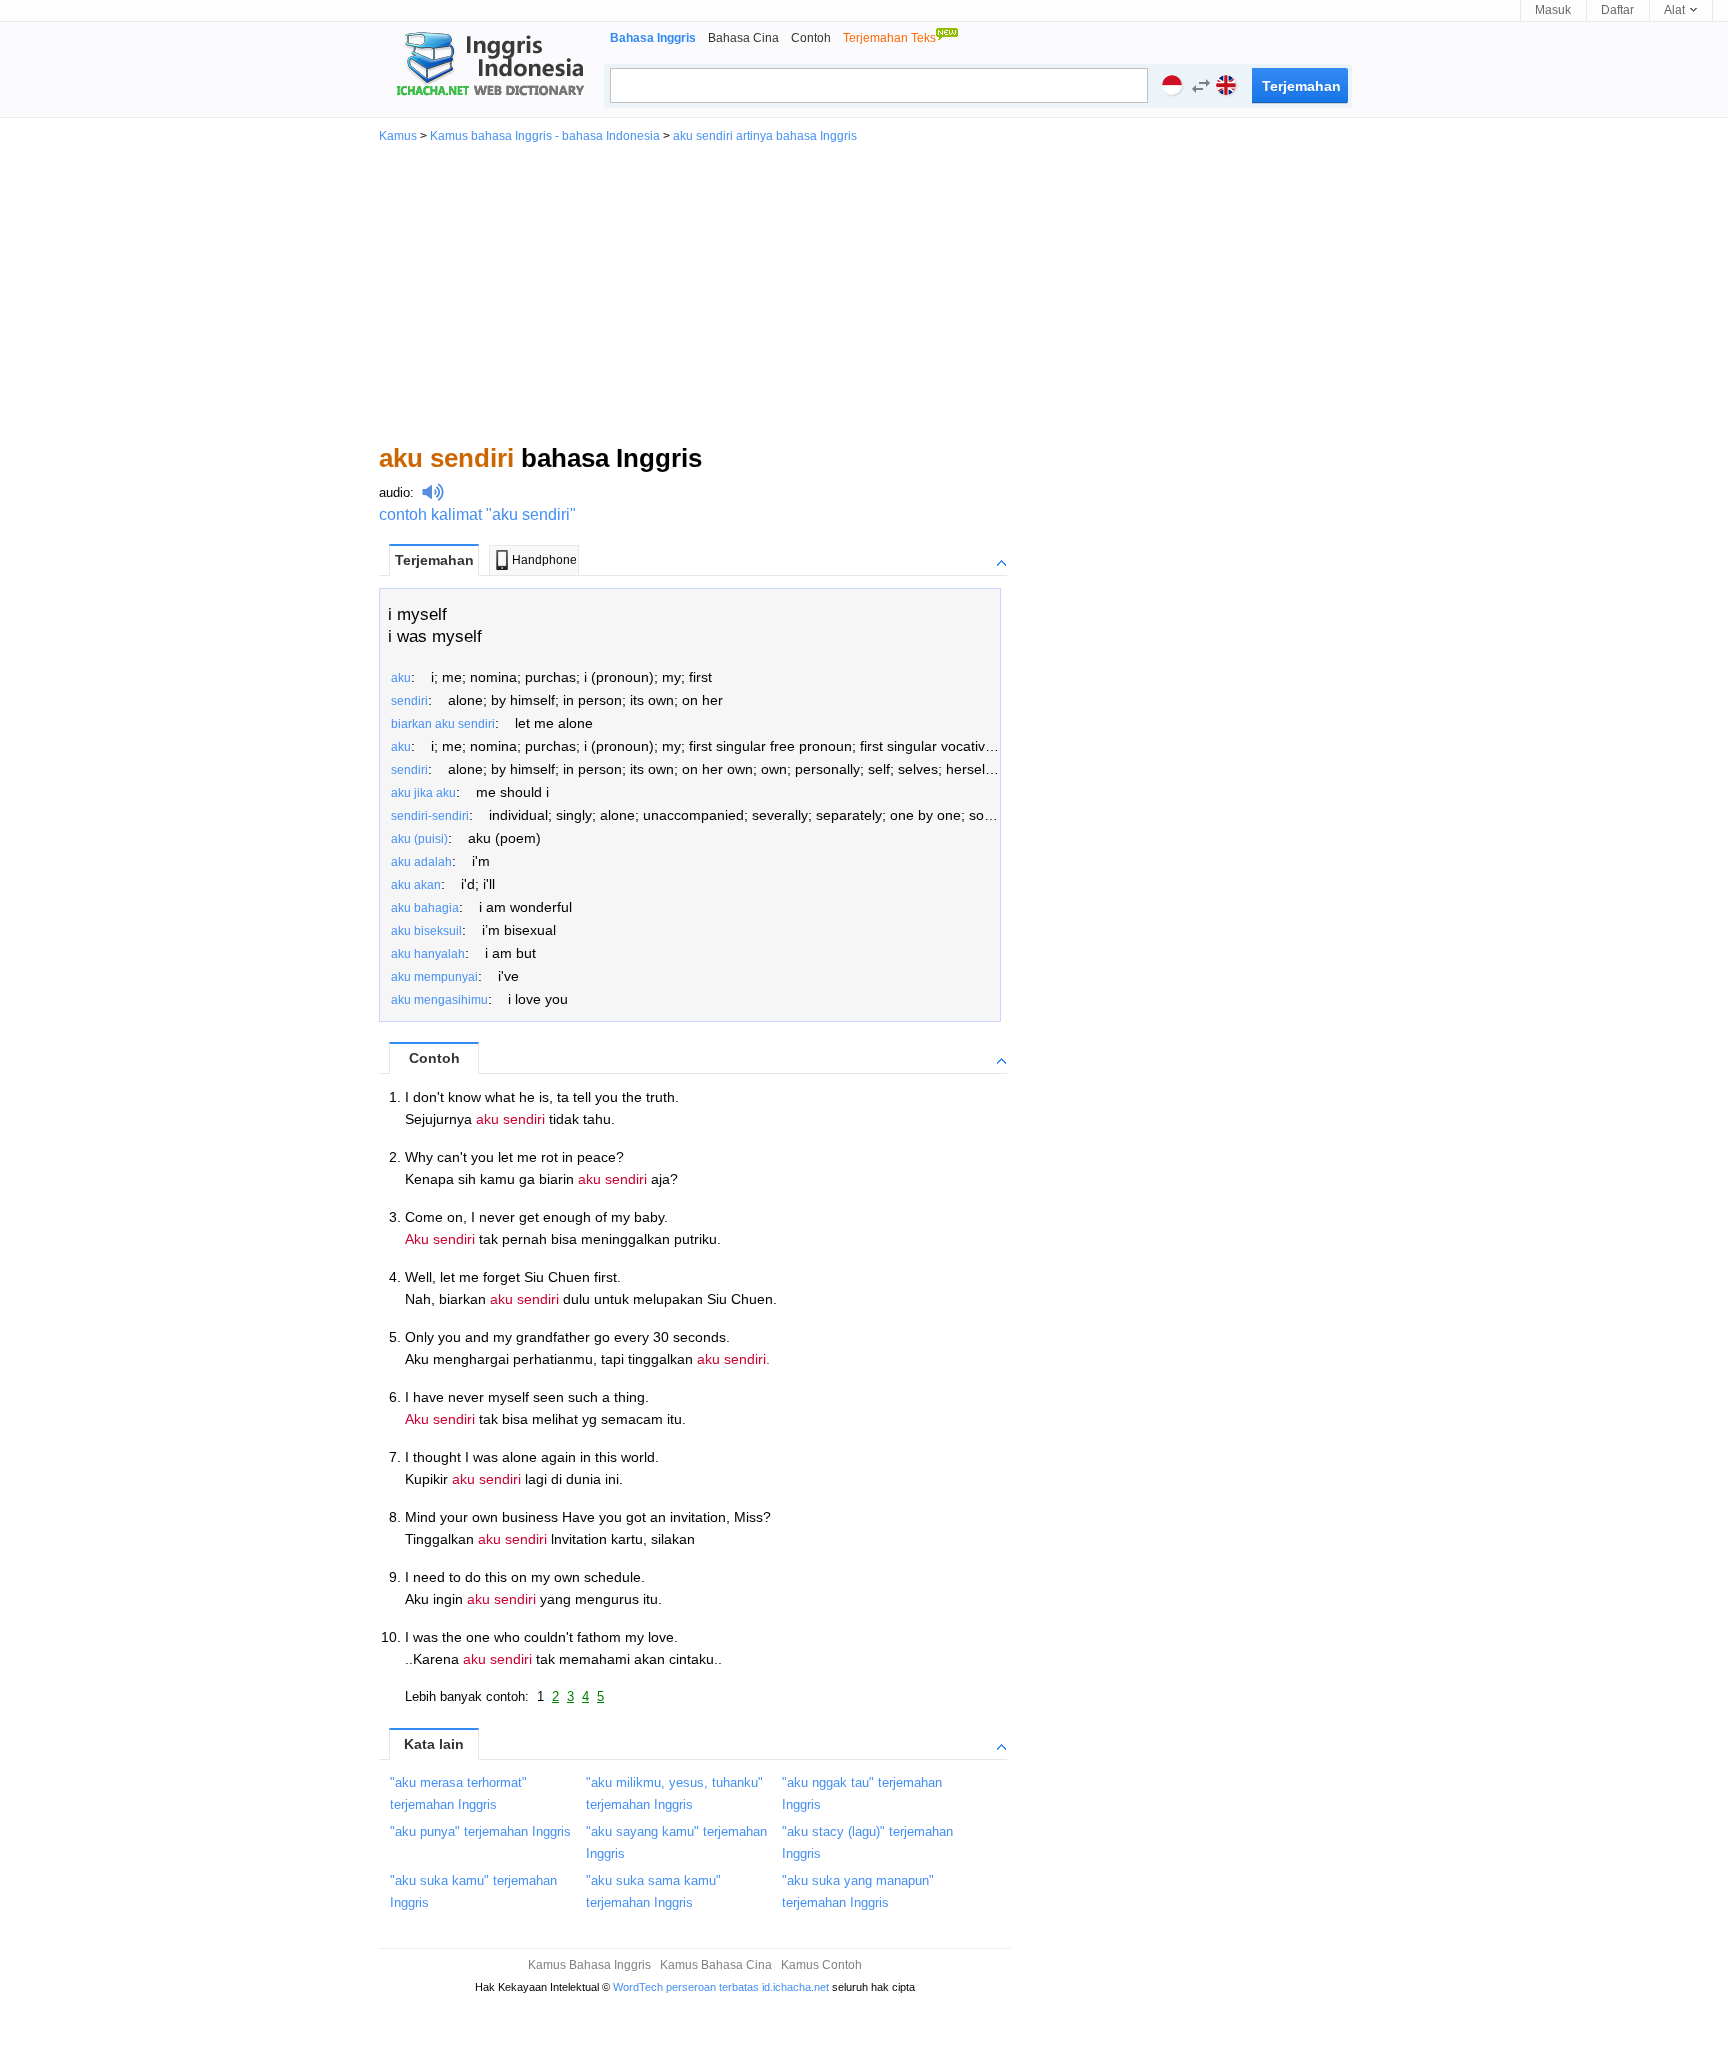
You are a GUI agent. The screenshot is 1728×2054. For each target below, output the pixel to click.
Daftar (1617, 10)
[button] (1196, 88)
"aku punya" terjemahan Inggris (480, 1831)
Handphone (544, 560)
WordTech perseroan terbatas (686, 1987)
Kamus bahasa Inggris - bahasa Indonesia (545, 136)
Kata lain (434, 1744)
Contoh (811, 38)
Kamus (398, 136)
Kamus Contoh (821, 1965)
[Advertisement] (864, 292)
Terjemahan (434, 560)
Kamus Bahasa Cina (716, 1965)
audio (394, 492)
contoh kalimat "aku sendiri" (477, 514)
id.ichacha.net (795, 1987)
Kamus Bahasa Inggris (589, 1965)
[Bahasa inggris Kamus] (487, 66)
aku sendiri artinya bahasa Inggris (765, 136)
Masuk (1553, 10)
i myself (417, 614)
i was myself (435, 636)
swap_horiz (1201, 86)
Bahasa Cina (743, 38)
